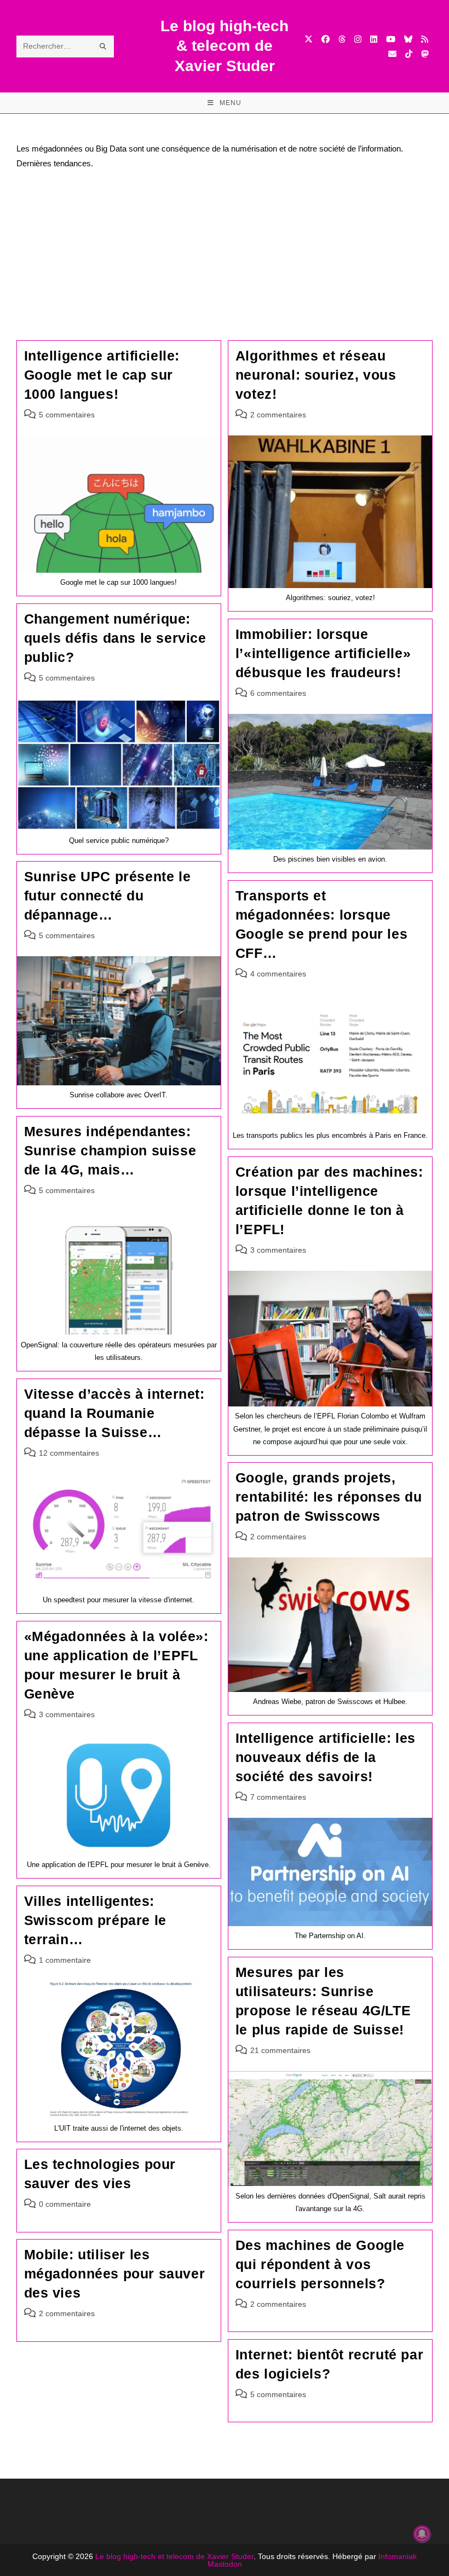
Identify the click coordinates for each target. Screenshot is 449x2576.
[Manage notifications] (422, 2534)
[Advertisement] (225, 258)
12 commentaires (69, 1453)
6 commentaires (278, 693)
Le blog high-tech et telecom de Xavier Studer (174, 2556)
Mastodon (225, 2564)
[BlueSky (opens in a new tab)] (408, 39)
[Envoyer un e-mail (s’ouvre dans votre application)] (392, 54)
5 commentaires (67, 415)
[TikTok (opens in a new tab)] (409, 54)
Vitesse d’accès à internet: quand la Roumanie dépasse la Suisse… (114, 1413)
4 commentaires (278, 974)
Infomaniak (398, 2556)
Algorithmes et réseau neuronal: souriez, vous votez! (316, 375)
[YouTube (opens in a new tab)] (391, 39)
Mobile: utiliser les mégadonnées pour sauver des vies (115, 2273)
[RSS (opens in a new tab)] (425, 39)
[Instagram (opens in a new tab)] (358, 39)
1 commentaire (65, 1960)
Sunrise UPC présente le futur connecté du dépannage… (108, 896)
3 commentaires (278, 1250)
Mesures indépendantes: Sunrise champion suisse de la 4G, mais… (110, 1150)
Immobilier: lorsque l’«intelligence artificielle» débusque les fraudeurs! (323, 653)
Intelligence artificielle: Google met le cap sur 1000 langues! (102, 375)
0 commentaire (65, 2204)
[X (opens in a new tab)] (309, 39)
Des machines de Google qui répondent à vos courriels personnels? (320, 2264)
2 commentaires (278, 415)
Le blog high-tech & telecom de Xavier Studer (225, 46)
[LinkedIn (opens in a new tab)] (374, 39)
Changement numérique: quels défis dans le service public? (115, 638)
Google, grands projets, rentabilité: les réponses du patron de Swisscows (329, 1497)
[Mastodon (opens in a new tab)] (425, 54)
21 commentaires (280, 2050)
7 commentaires (278, 1797)
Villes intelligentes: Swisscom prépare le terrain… (95, 1920)
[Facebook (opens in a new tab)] (326, 39)
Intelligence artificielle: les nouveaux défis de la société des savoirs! (326, 1757)
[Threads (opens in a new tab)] (342, 39)
